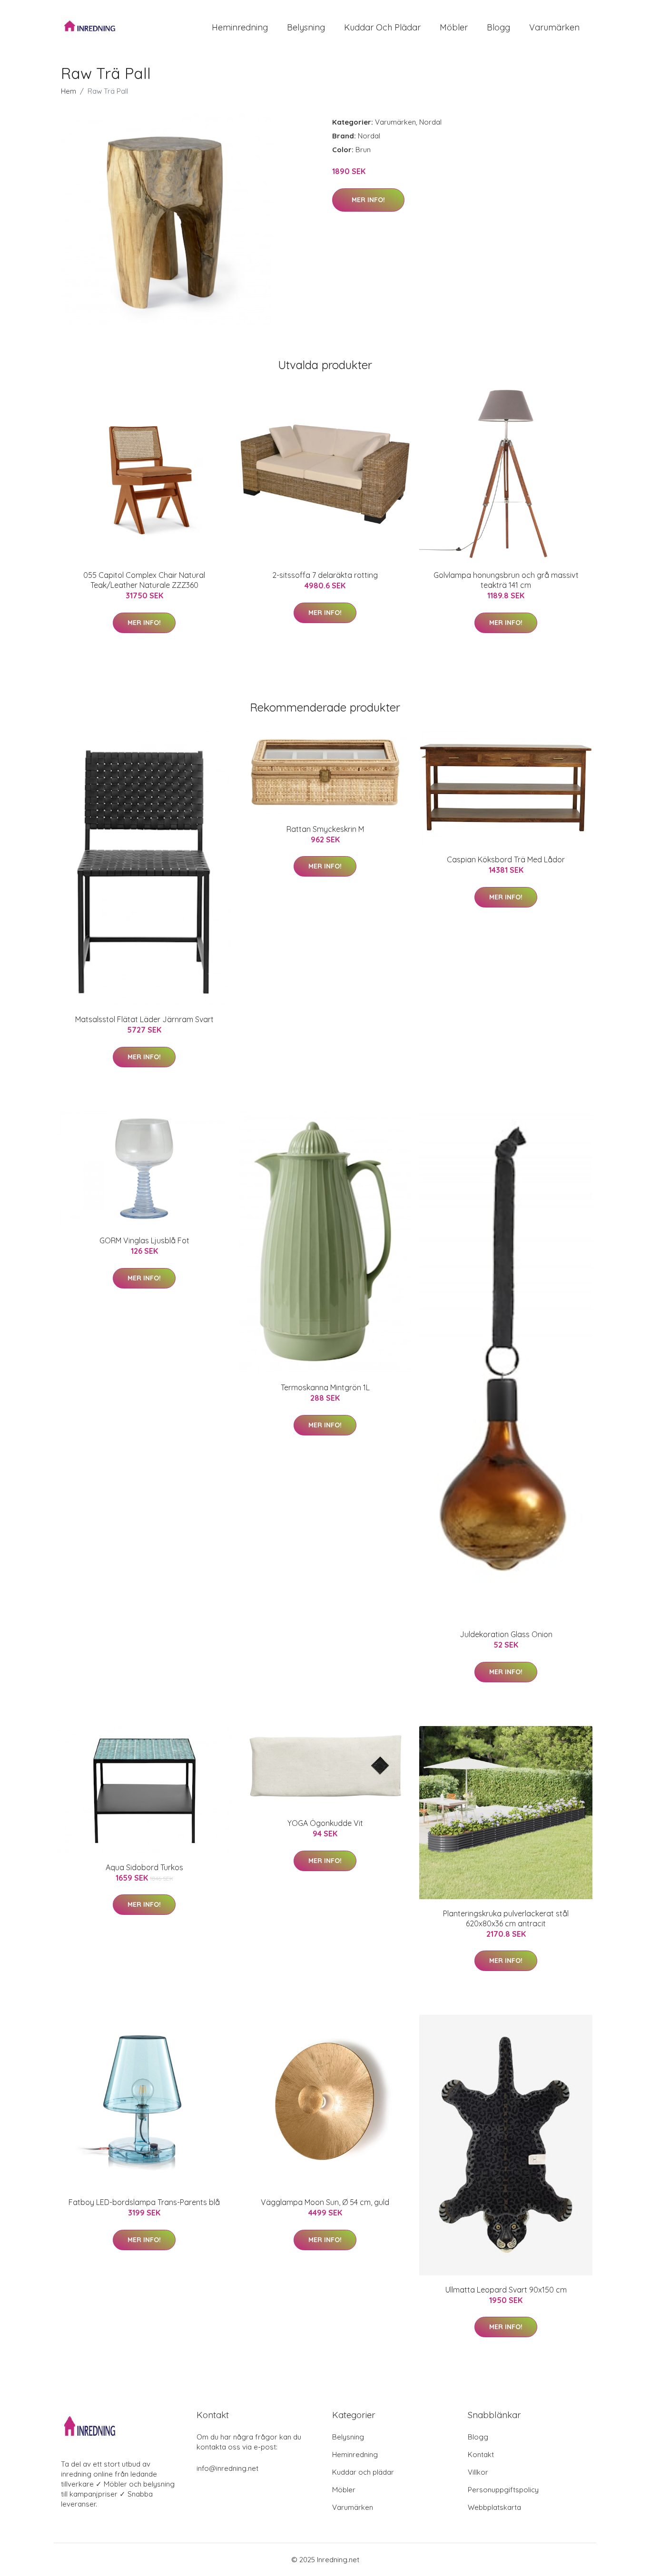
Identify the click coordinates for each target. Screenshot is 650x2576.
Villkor (478, 2472)
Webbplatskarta (494, 2507)
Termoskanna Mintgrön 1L (325, 1387)
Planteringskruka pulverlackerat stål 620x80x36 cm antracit (506, 1918)
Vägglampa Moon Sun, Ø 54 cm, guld (325, 2202)
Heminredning (240, 27)
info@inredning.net (227, 2468)
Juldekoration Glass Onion (506, 1634)
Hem (69, 91)
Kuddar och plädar (382, 27)
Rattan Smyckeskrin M (325, 829)
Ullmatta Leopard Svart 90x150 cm (506, 2290)
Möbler (454, 27)
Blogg (498, 27)
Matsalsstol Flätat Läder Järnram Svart (144, 1019)
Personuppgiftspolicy (503, 2490)
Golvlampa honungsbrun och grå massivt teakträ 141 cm (506, 580)
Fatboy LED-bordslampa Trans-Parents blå (144, 2202)
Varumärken (554, 27)
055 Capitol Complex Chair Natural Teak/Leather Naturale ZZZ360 (144, 580)
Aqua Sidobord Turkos (144, 1867)
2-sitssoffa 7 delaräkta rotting (325, 575)
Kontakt (481, 2454)
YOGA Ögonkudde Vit (325, 1823)
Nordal (430, 122)
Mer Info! (368, 200)
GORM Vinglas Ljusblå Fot (144, 1240)
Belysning (306, 27)
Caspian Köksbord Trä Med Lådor (506, 859)
